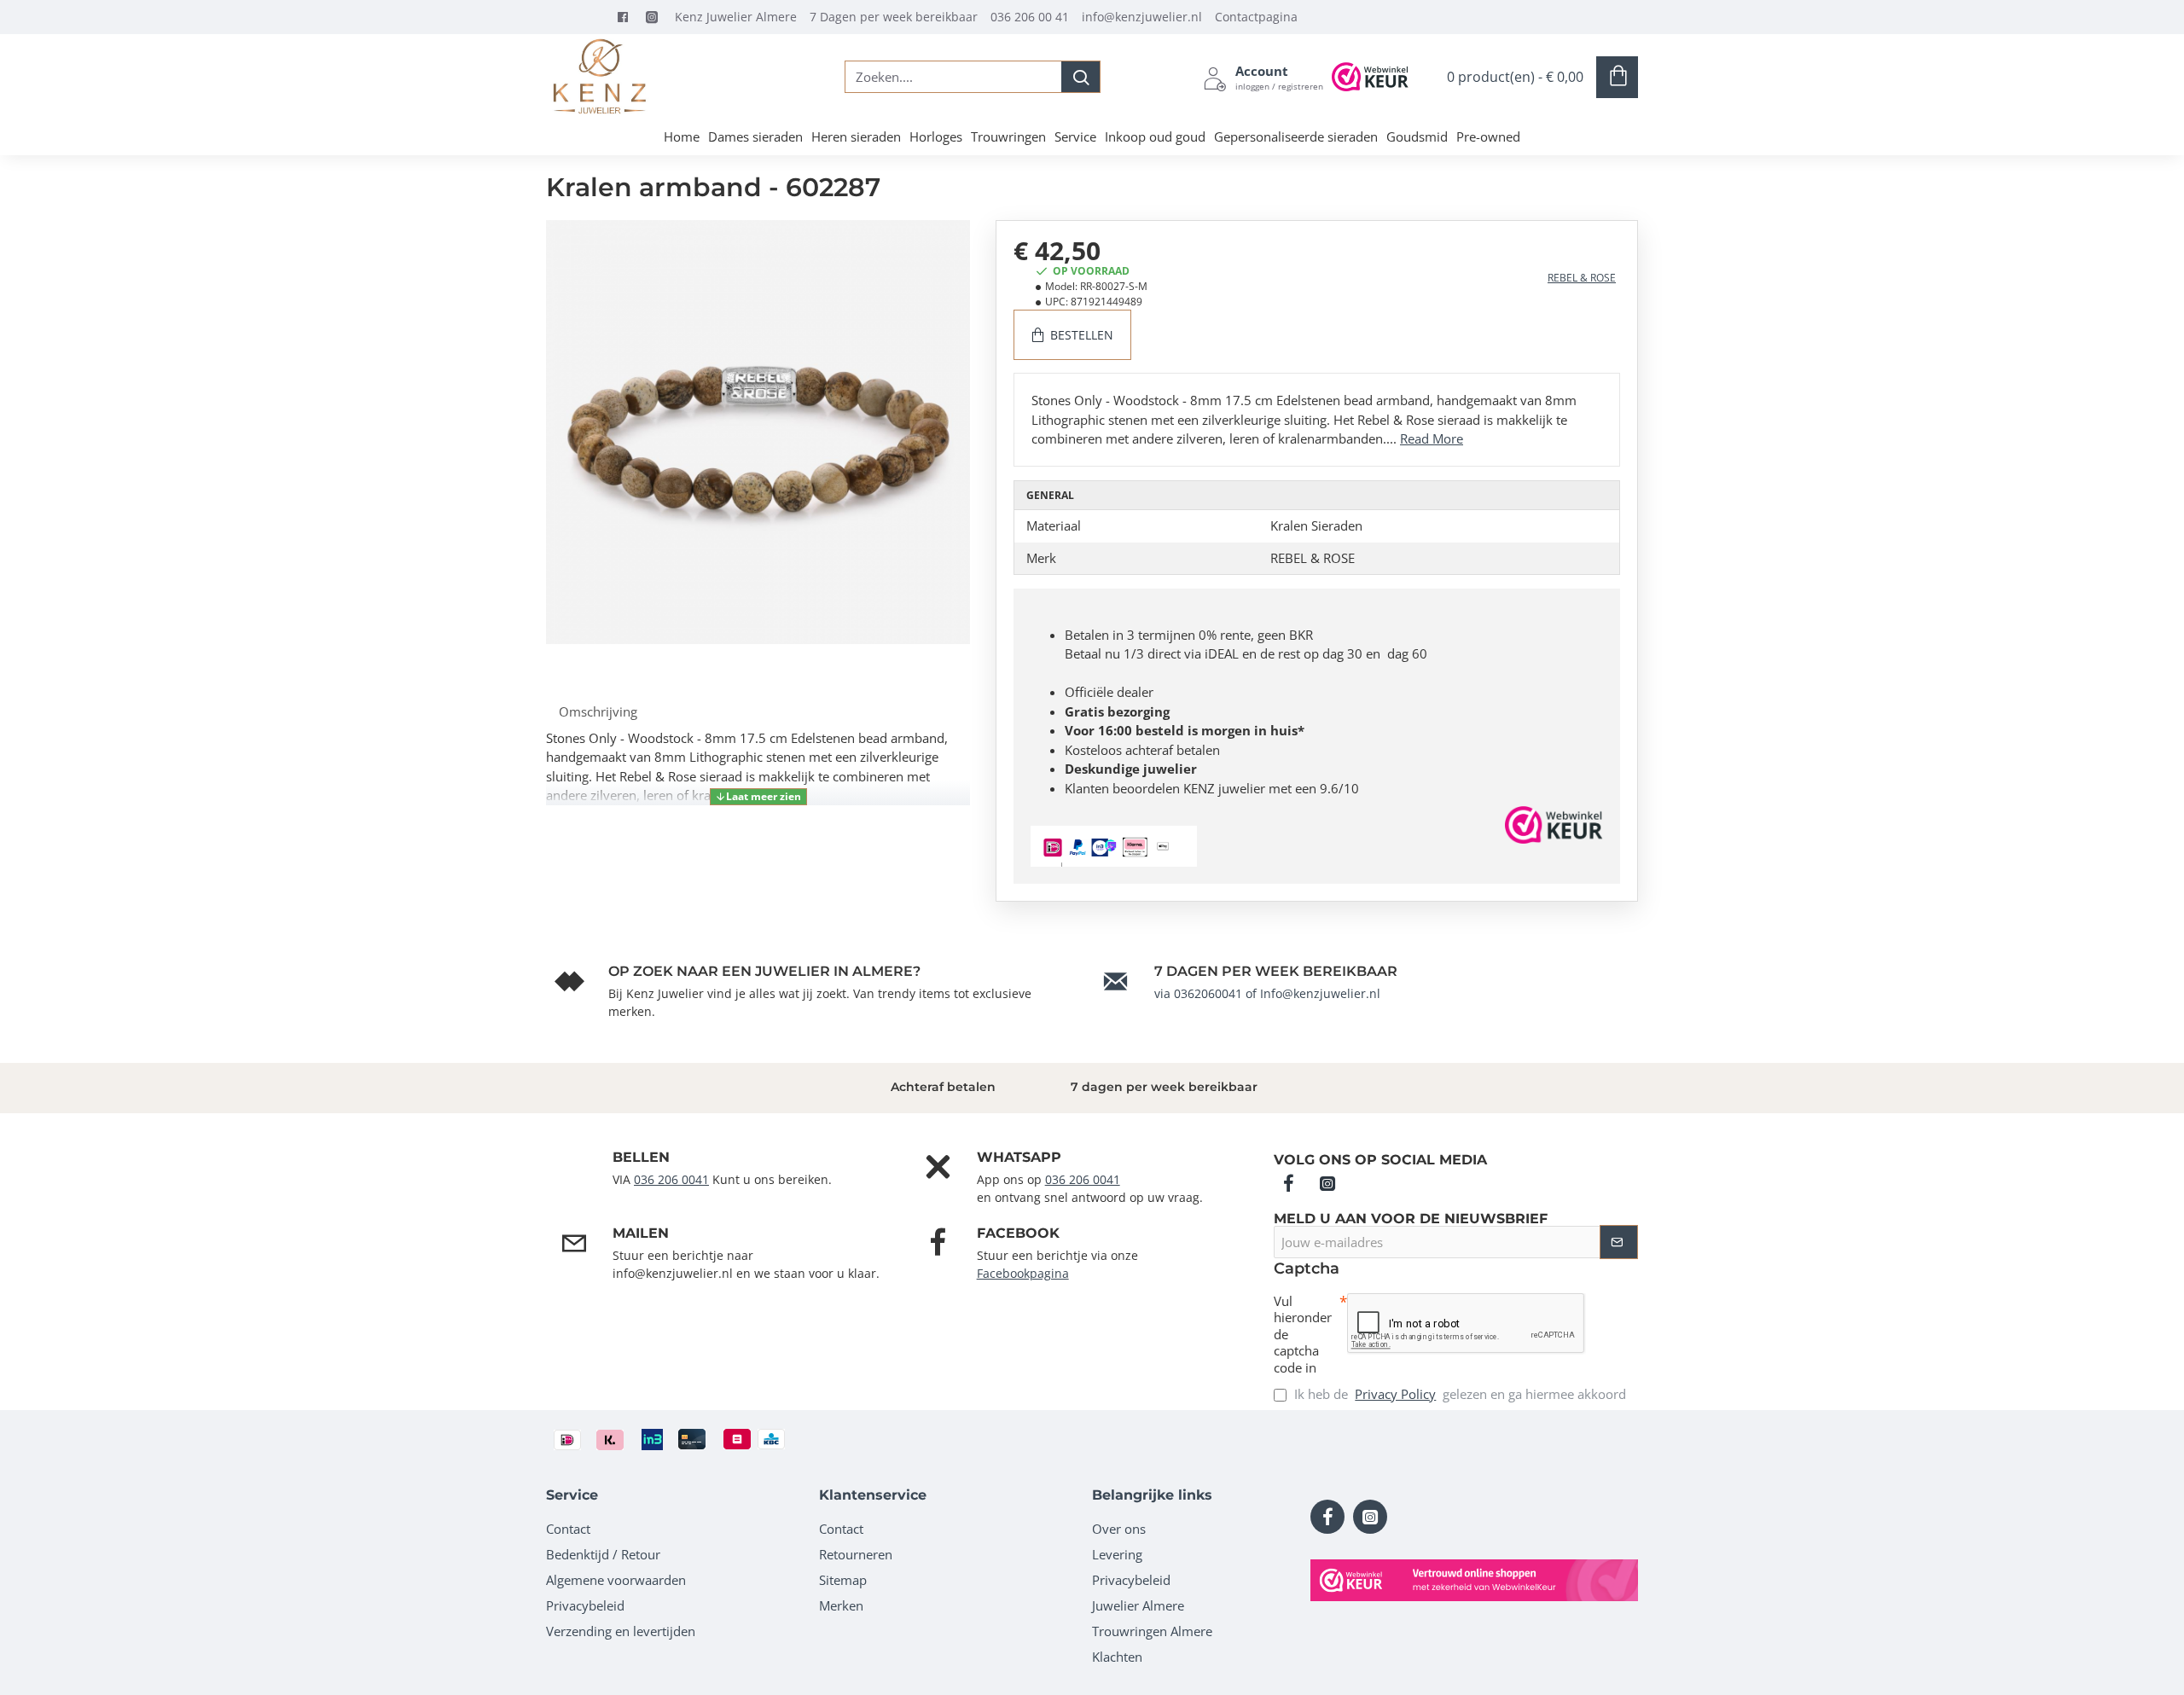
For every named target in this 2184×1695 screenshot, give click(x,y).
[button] (758, 797)
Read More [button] (1432, 438)
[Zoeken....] (1080, 77)
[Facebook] (627, 17)
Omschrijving (598, 711)
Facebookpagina (1023, 1273)
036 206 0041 (671, 1179)
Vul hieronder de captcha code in (1303, 1335)
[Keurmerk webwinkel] (1474, 1580)
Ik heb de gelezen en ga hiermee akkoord (1458, 1394)
